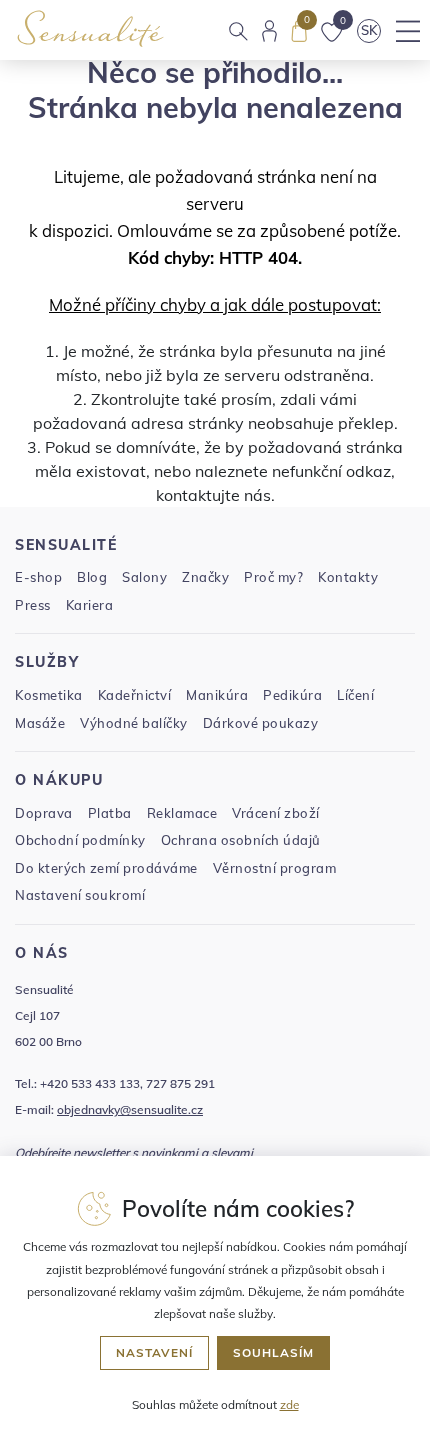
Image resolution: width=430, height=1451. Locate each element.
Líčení (355, 695)
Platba (110, 813)
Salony (144, 577)
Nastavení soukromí (80, 895)
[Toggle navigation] (407, 31)
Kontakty (348, 577)
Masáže (40, 723)
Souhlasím (273, 1352)
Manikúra (217, 695)
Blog (92, 577)
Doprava (44, 813)
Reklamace (182, 813)
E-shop (38, 577)
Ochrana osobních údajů (241, 840)
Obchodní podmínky (80, 840)
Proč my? (273, 577)
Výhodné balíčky (134, 723)
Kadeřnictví (135, 695)
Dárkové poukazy (261, 723)
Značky (205, 577)
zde (289, 1404)
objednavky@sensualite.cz (130, 1109)
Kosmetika (49, 695)
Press (33, 605)
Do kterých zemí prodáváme (106, 868)
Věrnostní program (275, 868)
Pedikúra (292, 695)
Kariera (90, 605)
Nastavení (154, 1352)
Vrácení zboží (276, 813)
